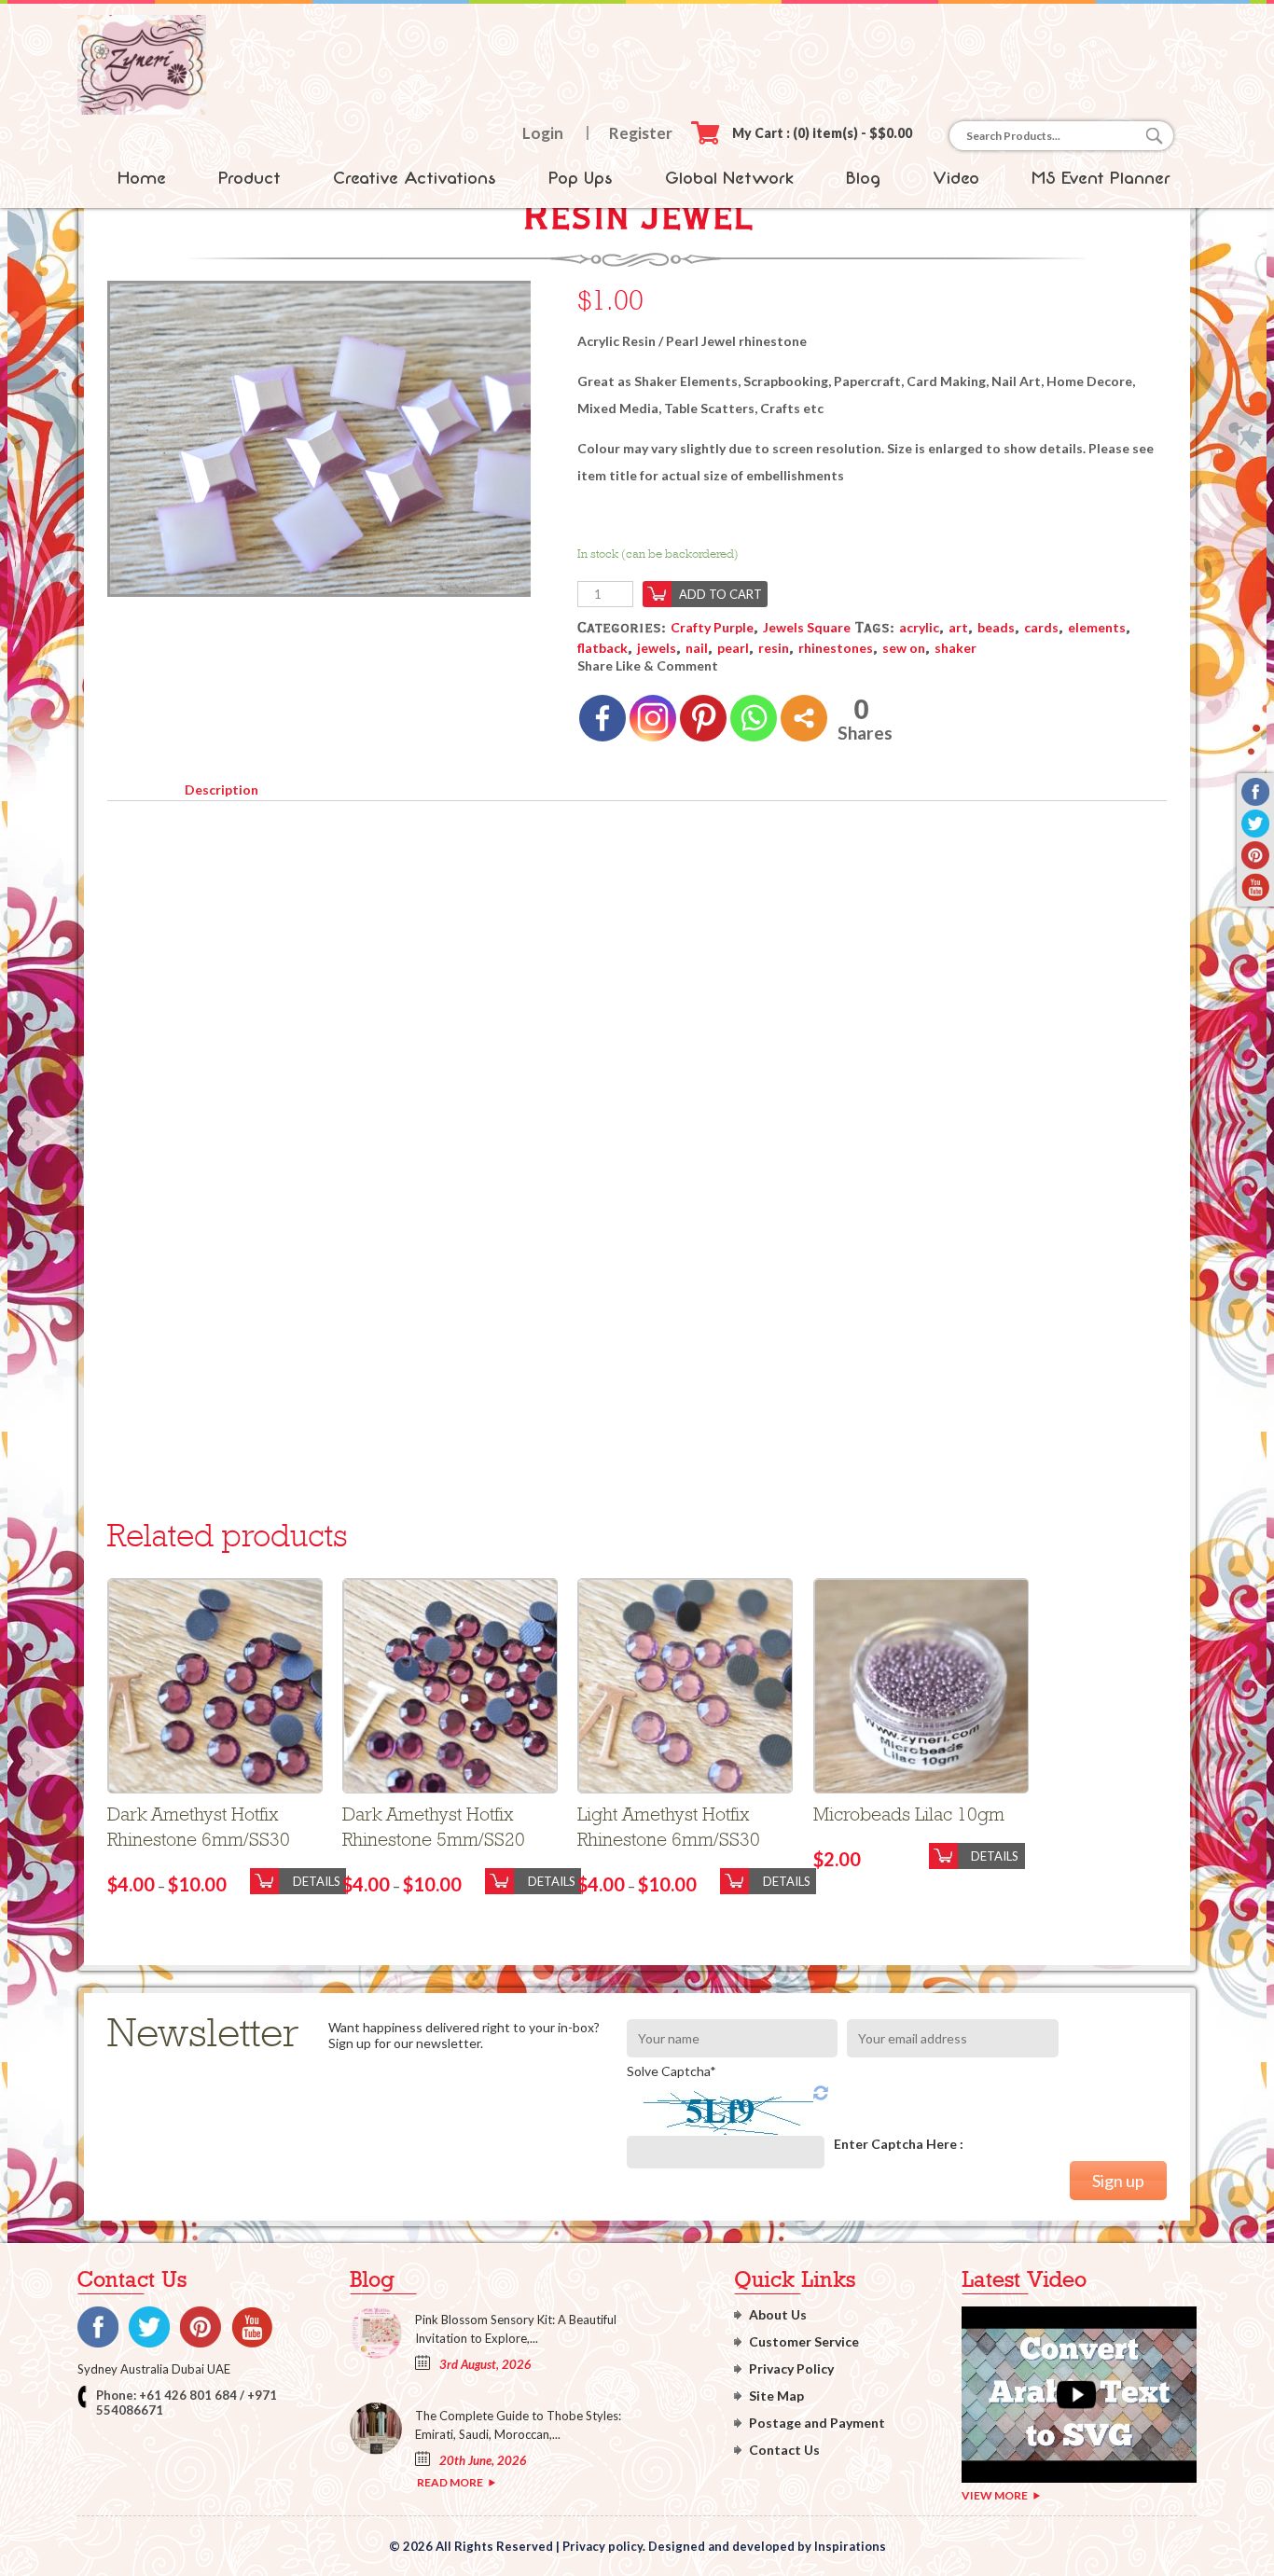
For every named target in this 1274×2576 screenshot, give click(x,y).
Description (222, 789)
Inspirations (850, 2546)
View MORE (995, 2495)
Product (249, 178)
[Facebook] (602, 718)
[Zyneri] (142, 110)
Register (641, 133)
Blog (863, 178)
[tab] (221, 786)
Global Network (729, 178)
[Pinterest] (703, 718)
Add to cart (720, 594)
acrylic (919, 627)
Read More (450, 2482)
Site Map (776, 2396)
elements (1097, 627)
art (958, 627)
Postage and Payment (817, 2423)
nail (697, 648)
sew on (904, 648)
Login (543, 133)
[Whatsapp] (754, 718)
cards (1041, 627)
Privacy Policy (791, 2368)
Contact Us (784, 2450)
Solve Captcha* (672, 2071)
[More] (804, 718)
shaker (955, 648)
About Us (778, 2314)
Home (142, 178)
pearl (733, 648)
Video (956, 178)
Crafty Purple (712, 627)
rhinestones (836, 648)
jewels (657, 648)
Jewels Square (807, 627)
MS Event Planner (1101, 178)
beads (996, 627)
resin (774, 648)
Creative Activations (415, 178)
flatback (602, 648)
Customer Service (804, 2341)
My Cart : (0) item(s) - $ (822, 133)
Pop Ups (581, 178)
